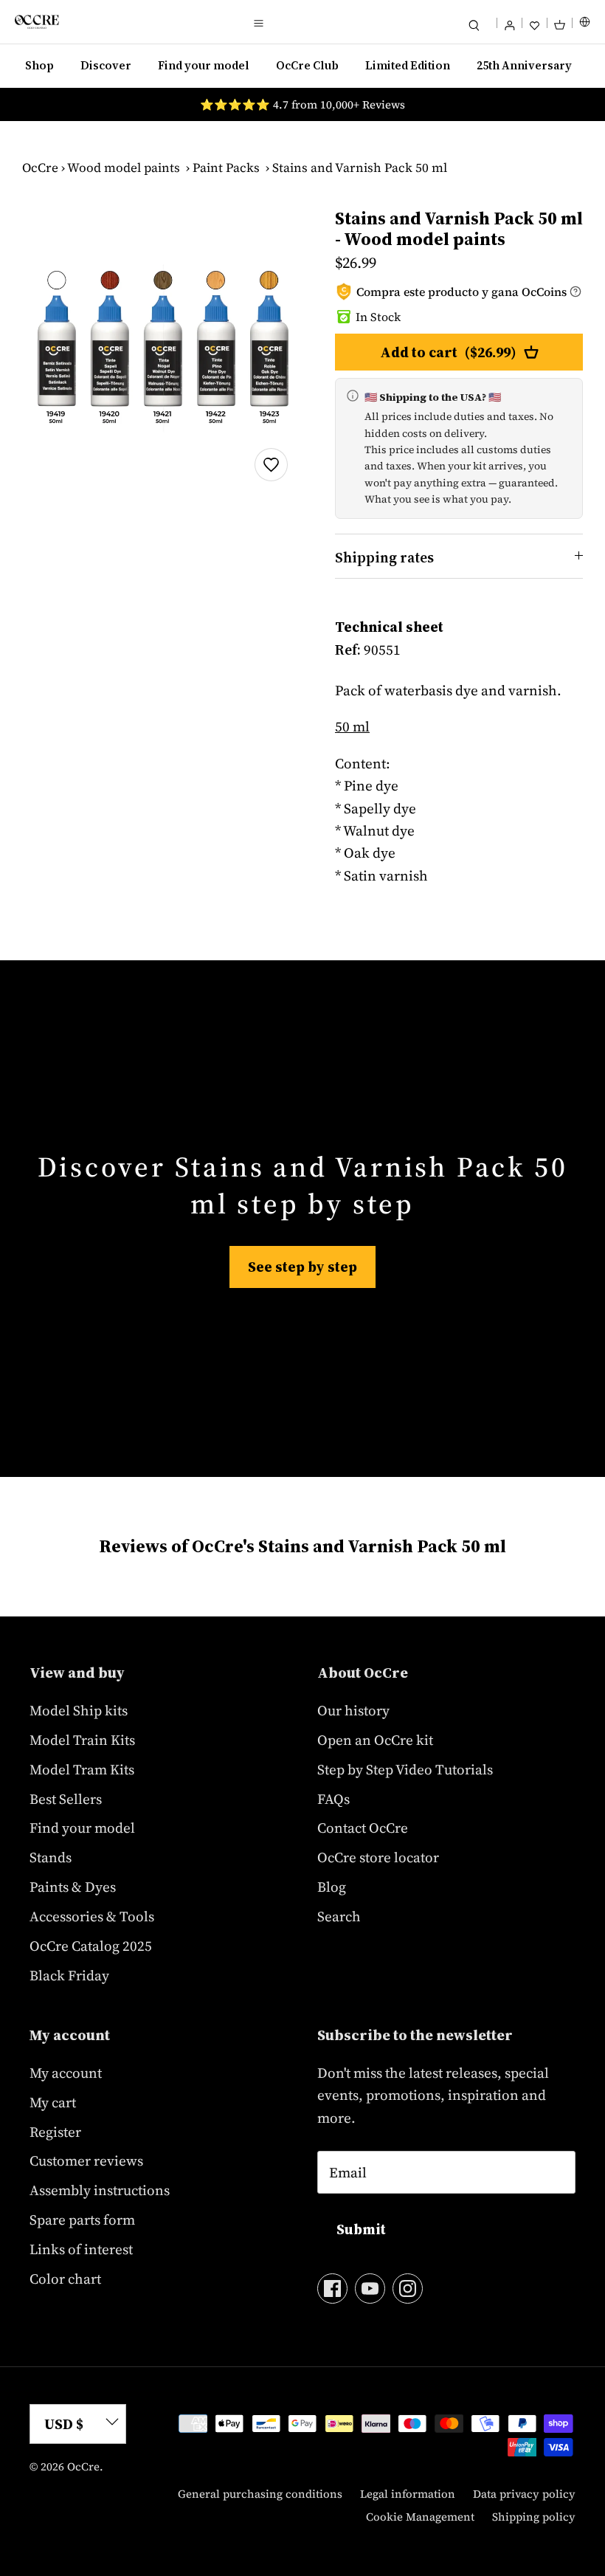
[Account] (509, 22)
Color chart (65, 2279)
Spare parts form (82, 2219)
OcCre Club (307, 65)
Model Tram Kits (82, 1769)
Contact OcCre (363, 1828)
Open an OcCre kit (375, 1740)
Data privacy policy (524, 2494)
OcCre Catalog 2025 (91, 1946)
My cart (53, 2102)
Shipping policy (534, 2517)
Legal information (408, 2494)
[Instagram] (408, 2289)
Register (55, 2132)
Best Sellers (66, 1799)
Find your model (204, 65)
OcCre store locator (378, 1857)
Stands (51, 1857)
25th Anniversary (524, 65)
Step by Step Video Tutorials (405, 1769)
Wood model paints (124, 168)
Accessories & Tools (92, 1916)
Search (339, 1916)
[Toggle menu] (258, 22)
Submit (361, 2229)
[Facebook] (332, 2289)
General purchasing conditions (260, 2494)
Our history (353, 1710)
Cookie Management (420, 2517)
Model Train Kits (82, 1740)
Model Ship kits (79, 1710)
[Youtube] (370, 2289)
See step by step (302, 1267)
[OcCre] (37, 22)
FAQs (333, 1799)
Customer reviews (86, 2160)
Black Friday (69, 1975)
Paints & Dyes (73, 1887)
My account (66, 2073)
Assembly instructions (100, 2190)
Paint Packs (226, 168)
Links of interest (81, 2249)
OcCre (40, 168)
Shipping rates (384, 557)
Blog (332, 1887)
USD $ (64, 2424)
